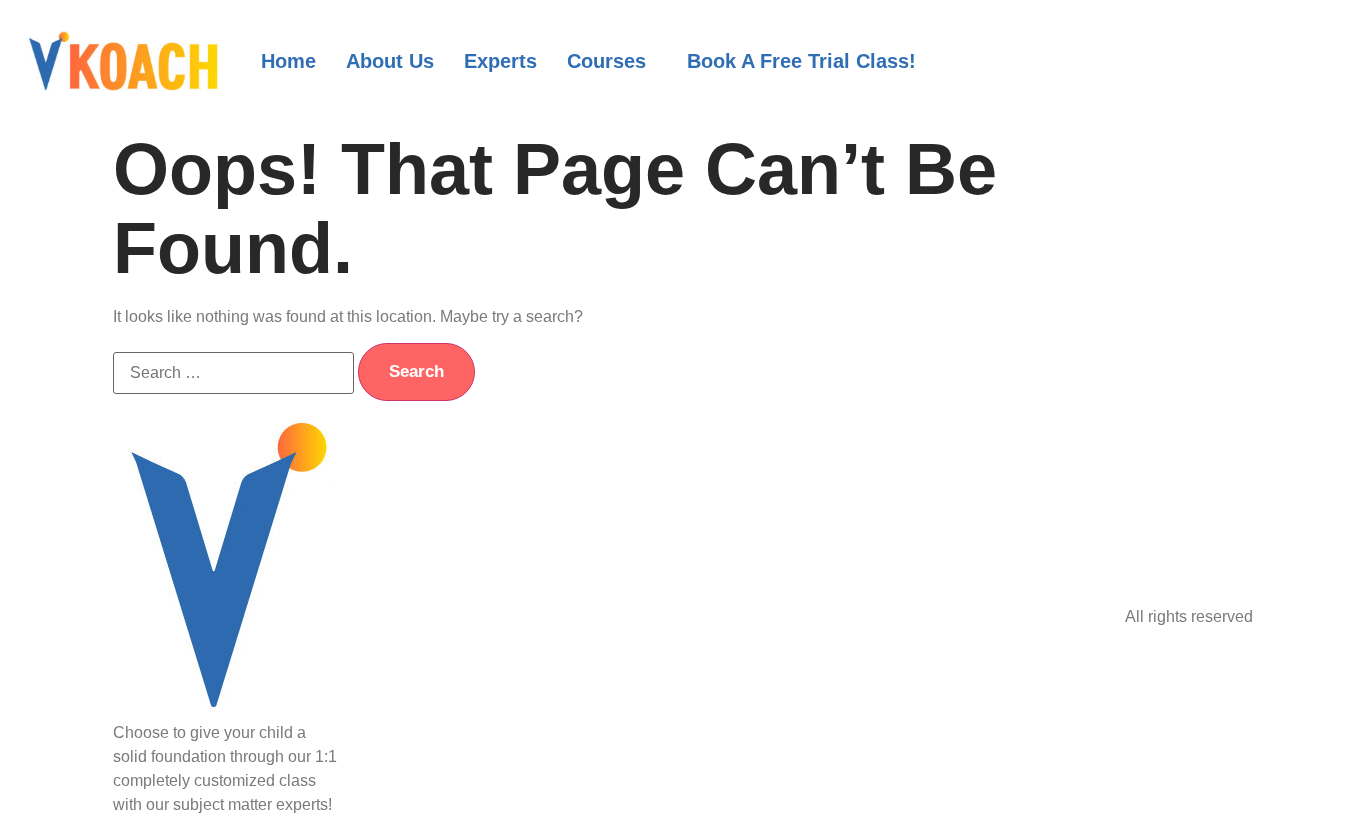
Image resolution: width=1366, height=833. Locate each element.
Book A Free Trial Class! (801, 61)
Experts (500, 61)
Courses (606, 61)
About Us (390, 61)
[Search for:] (233, 373)
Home (288, 61)
